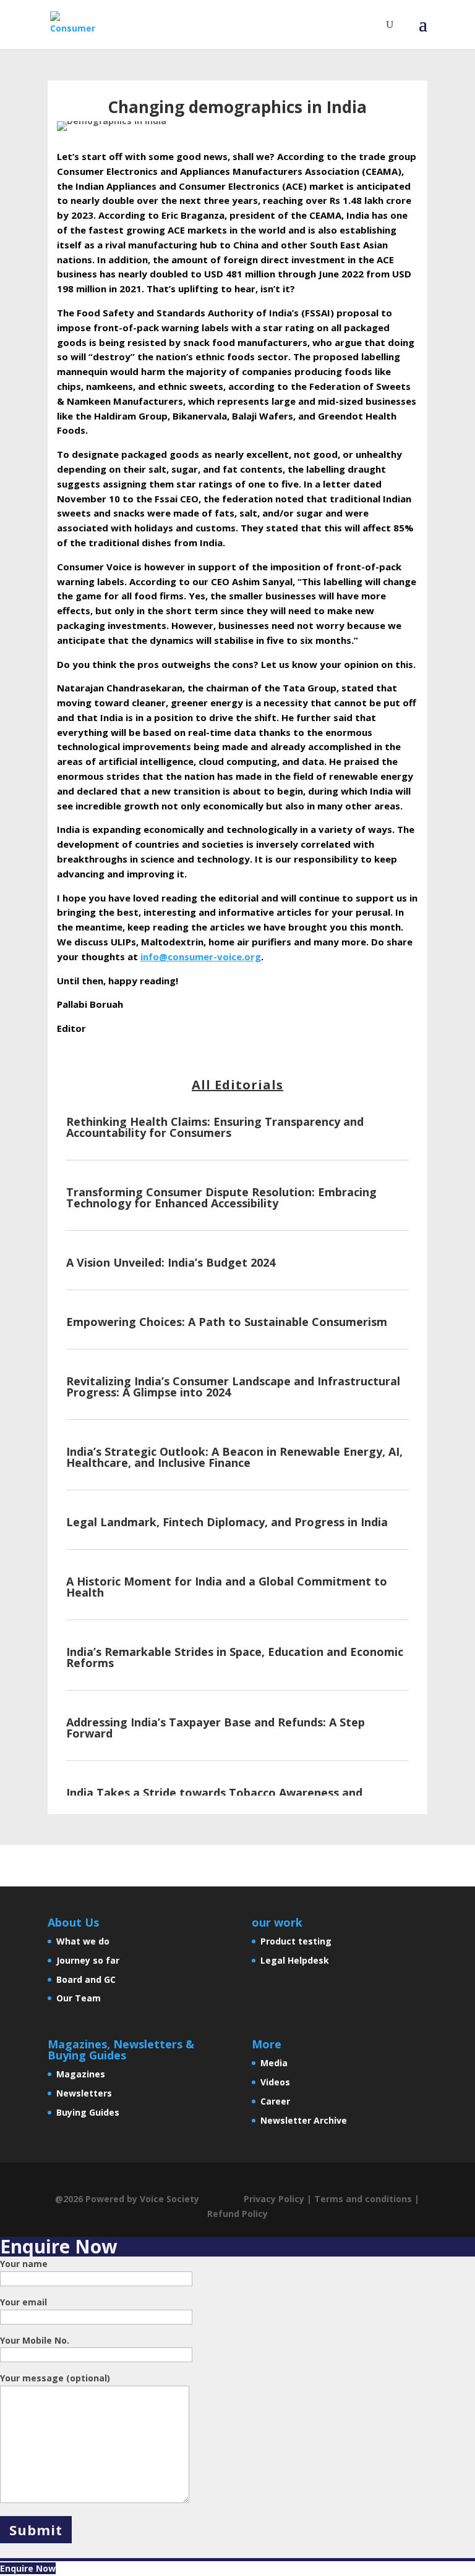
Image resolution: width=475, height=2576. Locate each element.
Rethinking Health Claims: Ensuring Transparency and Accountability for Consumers (215, 1127)
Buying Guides (88, 2112)
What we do (83, 1941)
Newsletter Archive (304, 2120)
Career (275, 2101)
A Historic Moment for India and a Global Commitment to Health (227, 1587)
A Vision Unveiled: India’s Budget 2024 (171, 1262)
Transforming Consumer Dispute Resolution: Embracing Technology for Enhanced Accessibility (221, 1197)
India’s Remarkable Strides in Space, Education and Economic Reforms (235, 1657)
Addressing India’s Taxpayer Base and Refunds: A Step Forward (216, 1728)
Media (274, 2063)
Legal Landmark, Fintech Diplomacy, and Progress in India (227, 1522)
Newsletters (84, 2093)
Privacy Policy (274, 2199)
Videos (275, 2082)
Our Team (79, 1998)
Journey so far (88, 1960)
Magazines (81, 2074)
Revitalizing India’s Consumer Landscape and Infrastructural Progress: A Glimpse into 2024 (233, 1387)
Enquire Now (28, 2568)
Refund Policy (237, 2214)
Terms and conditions (363, 2199)
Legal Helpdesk (295, 1960)
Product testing (296, 1941)
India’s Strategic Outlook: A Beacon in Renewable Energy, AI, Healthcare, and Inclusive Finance (234, 1457)
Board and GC (86, 1979)
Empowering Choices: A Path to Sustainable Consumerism (227, 1322)
